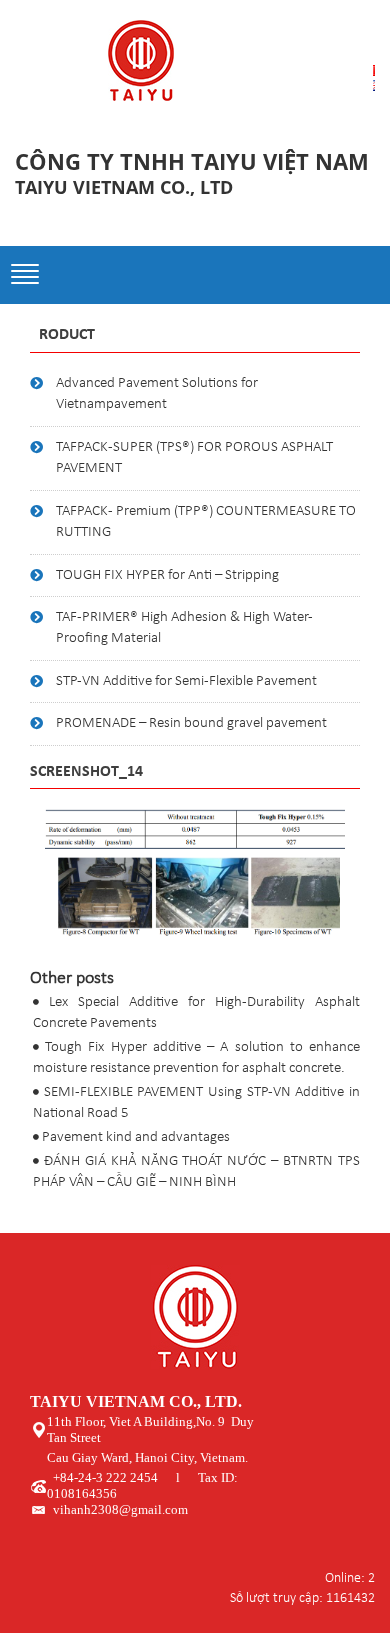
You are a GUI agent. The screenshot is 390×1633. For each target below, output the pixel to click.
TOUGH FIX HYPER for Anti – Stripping (167, 575)
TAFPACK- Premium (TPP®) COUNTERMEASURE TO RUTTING (206, 522)
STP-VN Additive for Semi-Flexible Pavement (186, 681)
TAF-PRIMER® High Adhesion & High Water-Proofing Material (184, 628)
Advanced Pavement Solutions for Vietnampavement (157, 394)
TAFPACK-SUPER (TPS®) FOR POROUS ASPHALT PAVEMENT (194, 458)
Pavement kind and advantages (136, 1137)
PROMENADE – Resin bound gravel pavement (191, 723)
